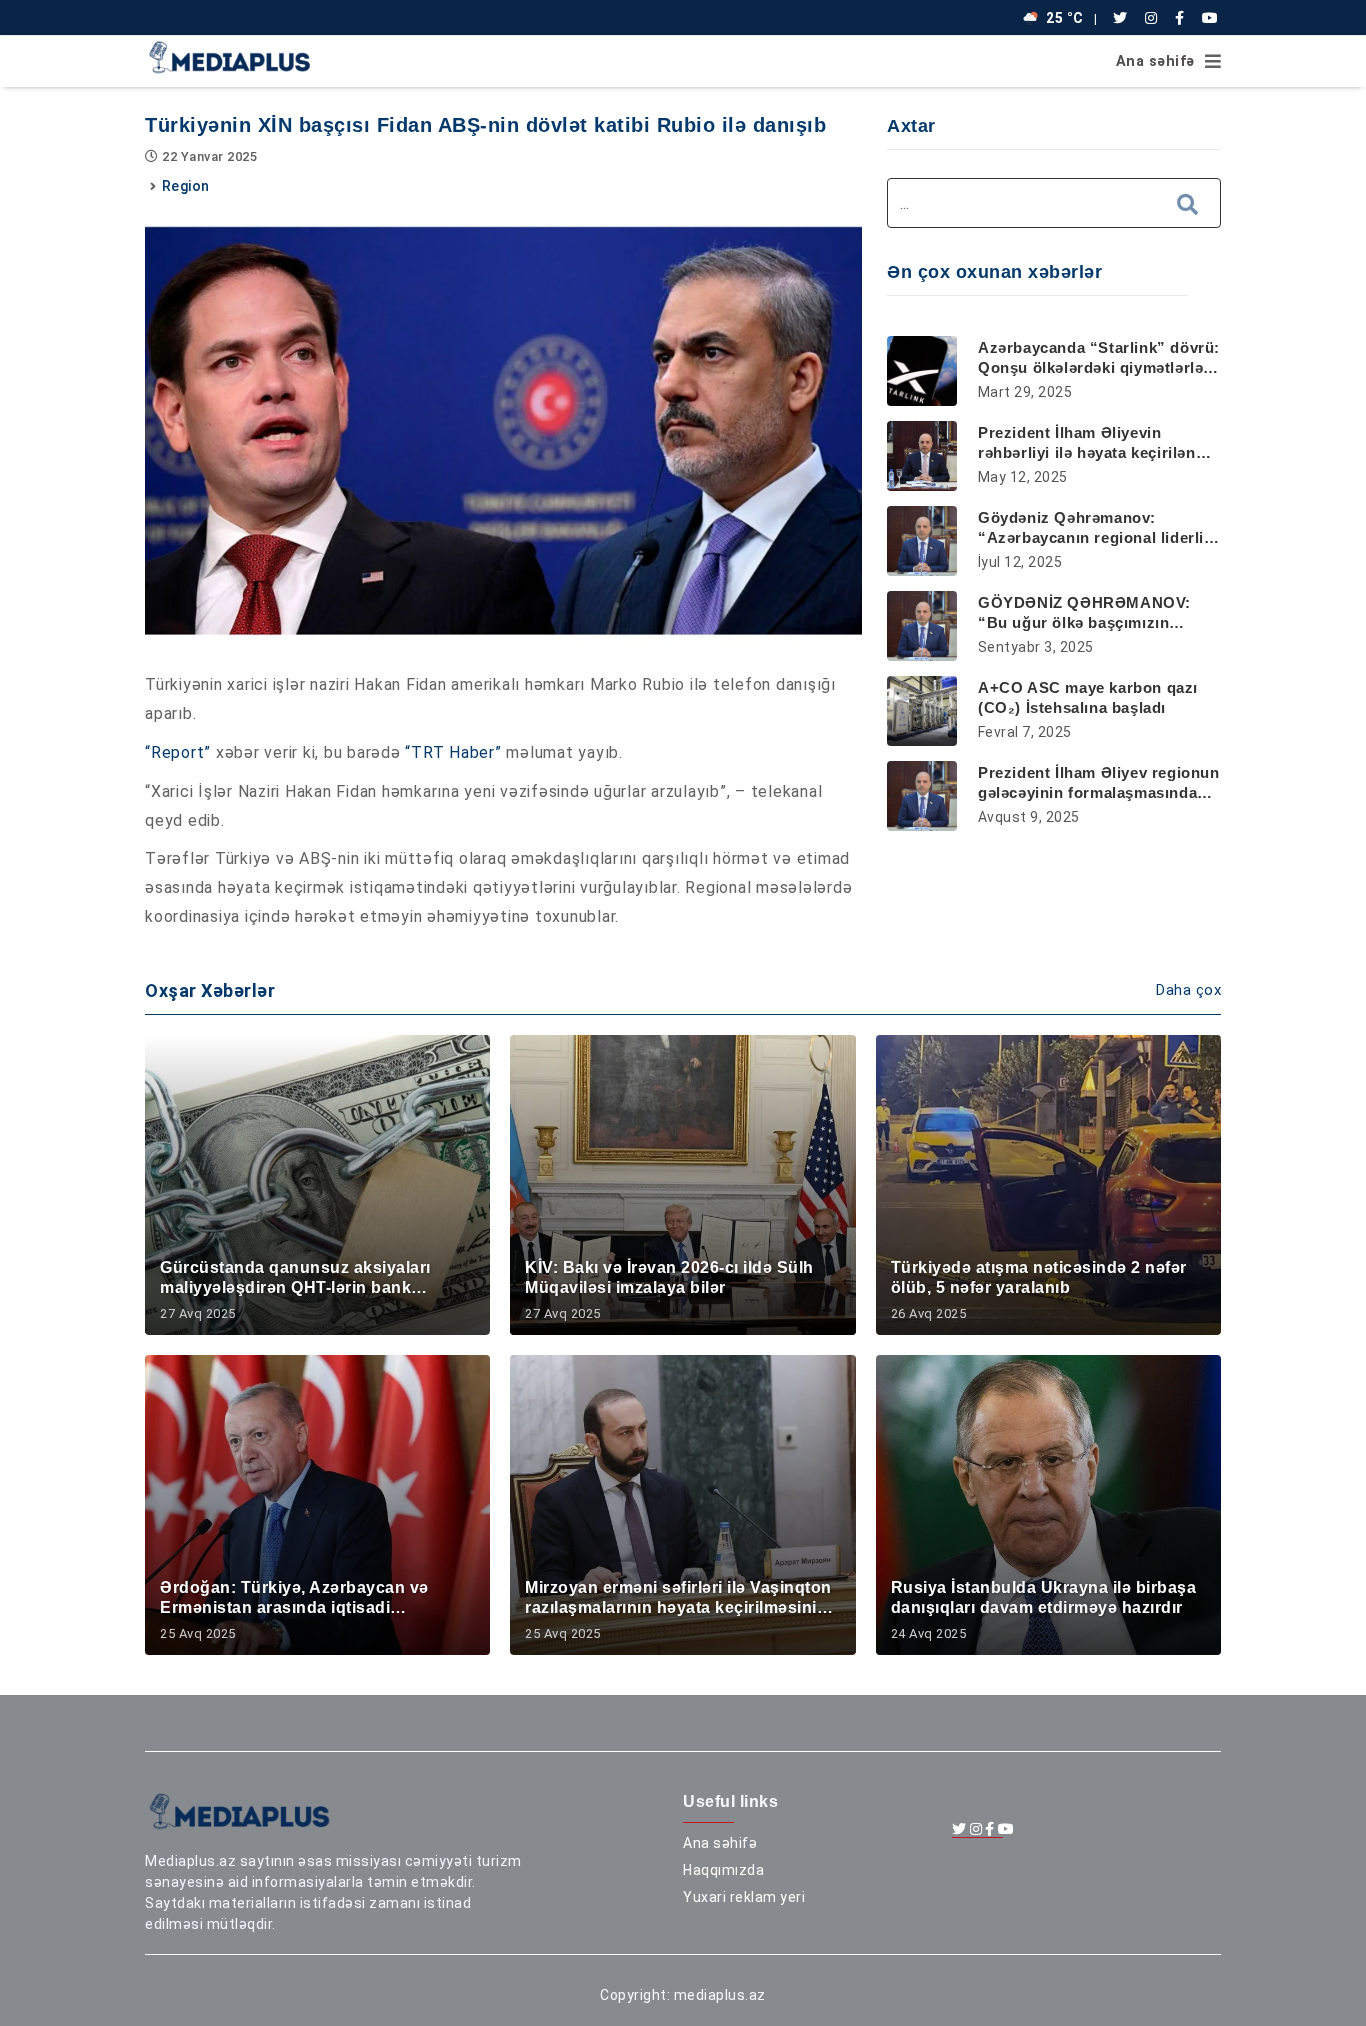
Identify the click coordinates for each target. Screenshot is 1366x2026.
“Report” (178, 752)
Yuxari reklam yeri (744, 1897)
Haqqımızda (723, 1870)
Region (186, 186)
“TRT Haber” (453, 752)
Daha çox (1188, 990)
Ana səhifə (1155, 61)
